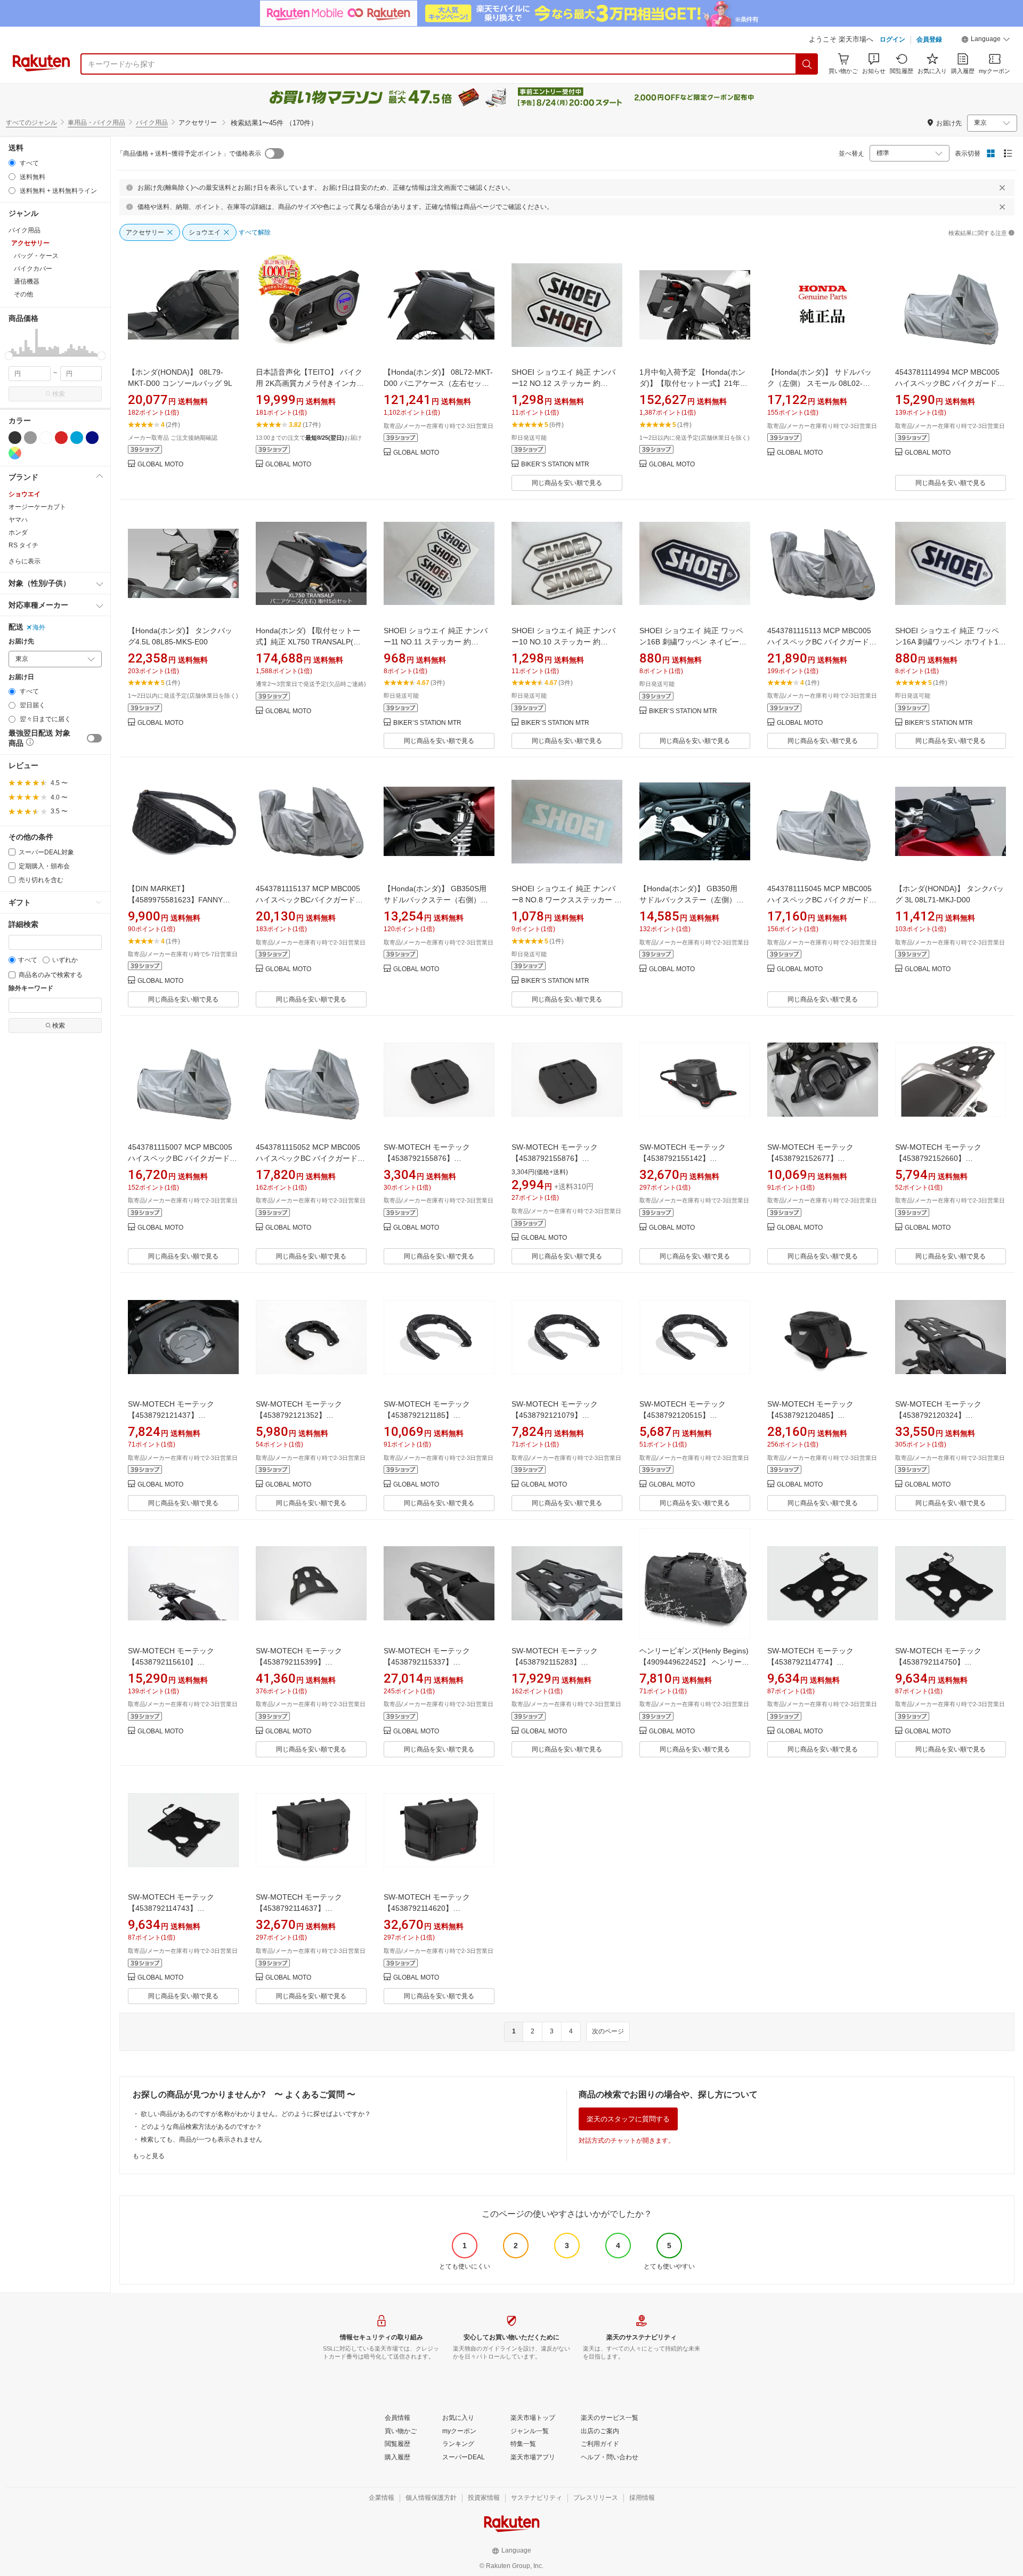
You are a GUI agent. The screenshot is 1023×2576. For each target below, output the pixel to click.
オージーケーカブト (37, 507)
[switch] (94, 738)
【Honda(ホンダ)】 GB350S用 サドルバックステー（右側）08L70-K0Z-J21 (439, 900)
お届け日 (21, 677)
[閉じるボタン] (1002, 188)
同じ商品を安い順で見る (567, 483)
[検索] (807, 64)
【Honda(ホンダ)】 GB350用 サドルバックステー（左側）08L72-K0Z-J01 (692, 900)
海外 (39, 627)
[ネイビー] (92, 438)
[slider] (9, 356)
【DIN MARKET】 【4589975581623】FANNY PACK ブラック (175, 900)
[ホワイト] (46, 438)
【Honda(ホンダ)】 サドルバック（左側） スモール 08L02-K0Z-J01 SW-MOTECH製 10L (823, 383)
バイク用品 (152, 123)
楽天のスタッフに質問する (628, 2119)
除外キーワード (31, 988)
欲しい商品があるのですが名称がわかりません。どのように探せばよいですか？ (256, 2114)
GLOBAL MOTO (160, 465)
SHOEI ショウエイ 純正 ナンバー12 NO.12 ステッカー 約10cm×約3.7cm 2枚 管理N (563, 383)
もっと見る (149, 2156)
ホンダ (18, 532)
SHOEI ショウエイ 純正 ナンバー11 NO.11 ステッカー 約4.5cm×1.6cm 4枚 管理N (436, 642)
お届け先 (21, 641)
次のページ (608, 2031)
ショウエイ (25, 494)
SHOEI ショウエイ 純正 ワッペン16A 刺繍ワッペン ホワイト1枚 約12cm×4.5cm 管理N (951, 642)
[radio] (12, 163)
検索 (59, 394)
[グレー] (30, 438)
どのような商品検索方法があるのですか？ (201, 2127)
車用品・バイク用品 (96, 123)
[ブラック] (15, 438)
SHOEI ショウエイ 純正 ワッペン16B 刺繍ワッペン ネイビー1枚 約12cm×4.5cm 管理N (691, 642)
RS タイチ (23, 545)
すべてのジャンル (31, 123)
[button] (986, 41)
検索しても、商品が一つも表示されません (201, 2139)
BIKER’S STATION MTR (555, 465)
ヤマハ (18, 520)
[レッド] (61, 438)
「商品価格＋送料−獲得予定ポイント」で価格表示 (189, 154)
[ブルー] (77, 438)
